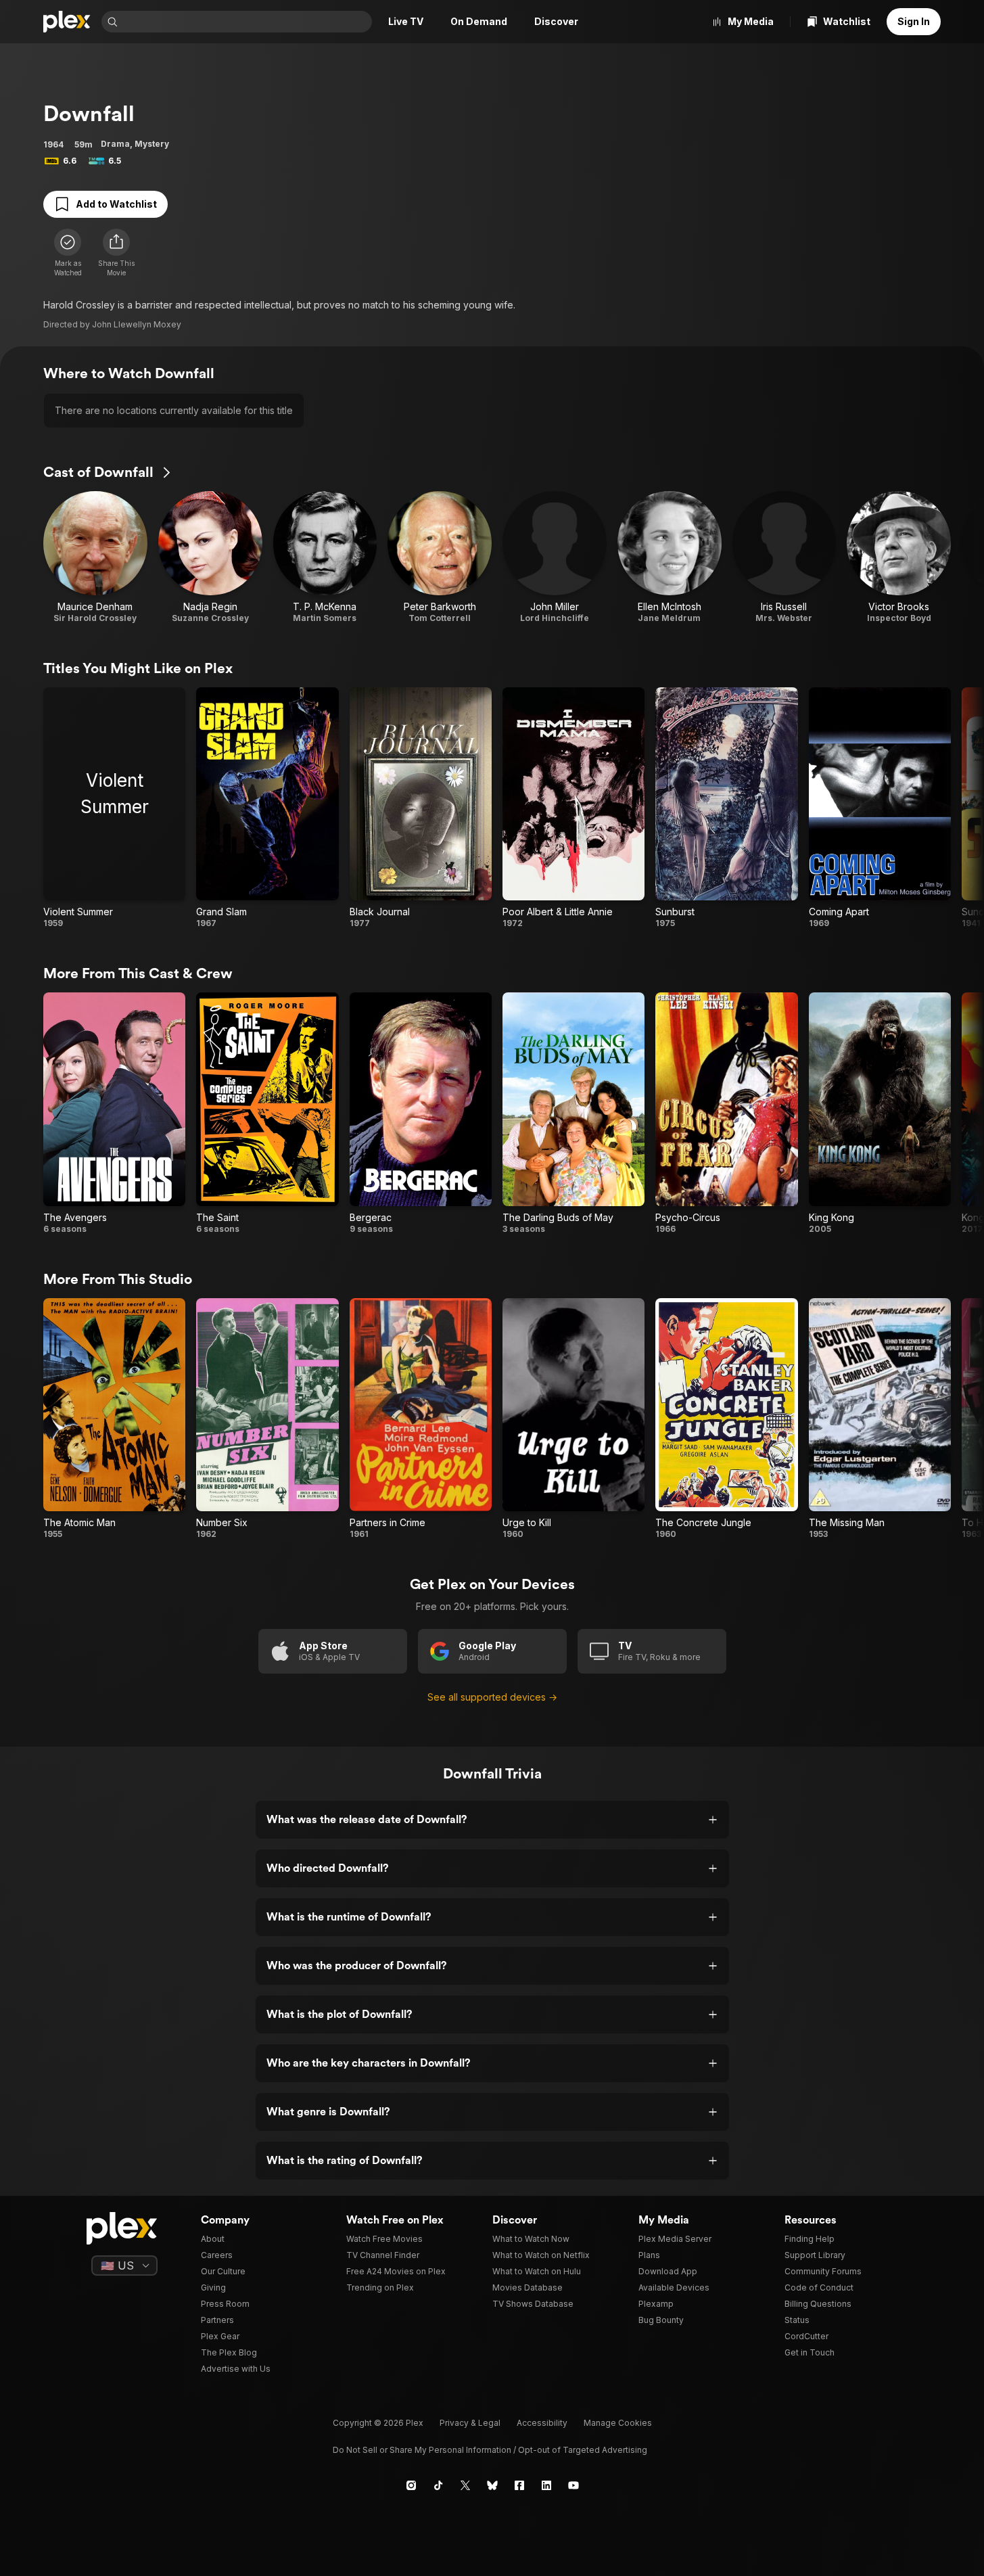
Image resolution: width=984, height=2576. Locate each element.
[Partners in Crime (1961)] (421, 1419)
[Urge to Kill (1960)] (573, 1419)
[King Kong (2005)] (880, 1113)
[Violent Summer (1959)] (114, 808)
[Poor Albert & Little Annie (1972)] (573, 808)
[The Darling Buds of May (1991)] (573, 1113)
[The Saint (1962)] (267, 1113)
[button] (116, 253)
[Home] (67, 22)
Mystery (152, 144)
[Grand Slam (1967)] (267, 808)
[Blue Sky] (492, 2485)
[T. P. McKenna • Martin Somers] (325, 557)
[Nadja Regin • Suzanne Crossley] (210, 557)
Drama (115, 144)
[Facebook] (519, 2485)
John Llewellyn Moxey (137, 324)
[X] (465, 2485)
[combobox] (246, 22)
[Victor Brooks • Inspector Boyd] (899, 557)
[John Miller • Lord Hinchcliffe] (555, 557)
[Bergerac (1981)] (421, 1113)
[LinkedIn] (546, 2485)
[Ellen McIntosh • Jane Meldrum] (670, 557)
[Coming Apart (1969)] (880, 808)
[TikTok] (438, 2485)
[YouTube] (573, 2485)
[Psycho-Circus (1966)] (726, 1113)
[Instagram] (411, 2485)
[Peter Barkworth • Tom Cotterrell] (440, 557)
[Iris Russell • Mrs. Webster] (784, 557)
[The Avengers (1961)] (114, 1113)
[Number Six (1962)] (267, 1419)
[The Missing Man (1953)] (880, 1419)
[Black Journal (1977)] (421, 808)
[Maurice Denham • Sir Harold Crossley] (95, 557)
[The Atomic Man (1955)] (114, 1419)
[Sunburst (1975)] (726, 808)
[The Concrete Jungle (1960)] (726, 1419)
